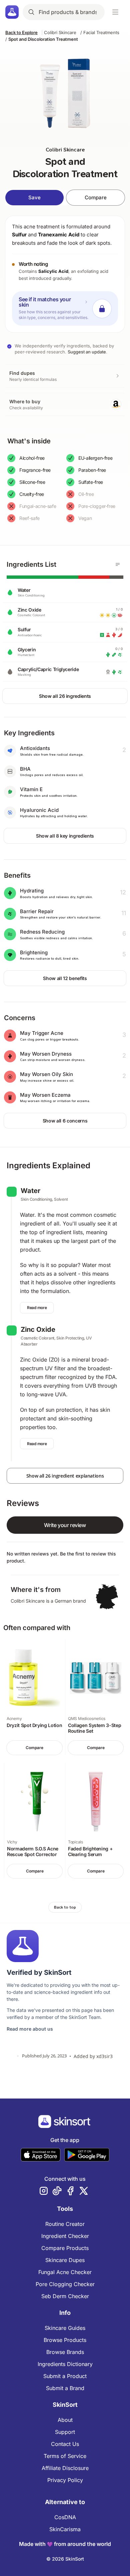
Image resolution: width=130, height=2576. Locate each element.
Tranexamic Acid (59, 235)
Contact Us (65, 2444)
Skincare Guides (65, 2328)
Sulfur (19, 235)
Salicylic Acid (53, 271)
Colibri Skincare (60, 32)
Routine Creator (65, 2224)
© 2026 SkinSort (65, 2559)
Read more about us (30, 2029)
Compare (96, 197)
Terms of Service (65, 2456)
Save (34, 197)
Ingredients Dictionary (65, 2364)
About (65, 2420)
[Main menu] (115, 12)
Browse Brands (65, 2352)
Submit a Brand (65, 2388)
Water (30, 1191)
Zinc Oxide (38, 1329)
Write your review (65, 1525)
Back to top (65, 1907)
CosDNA (65, 2517)
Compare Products (65, 2248)
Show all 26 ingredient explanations (65, 1476)
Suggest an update (87, 352)
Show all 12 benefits (65, 978)
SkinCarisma (65, 2529)
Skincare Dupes (65, 2260)
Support (65, 2432)
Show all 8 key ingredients (65, 836)
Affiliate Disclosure (65, 2468)
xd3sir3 (104, 2056)
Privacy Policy (65, 2480)
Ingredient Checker (65, 2236)
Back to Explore (21, 32)
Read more (37, 1308)
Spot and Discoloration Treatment (43, 39)
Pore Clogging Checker (65, 2284)
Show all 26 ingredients (65, 696)
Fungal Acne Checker (65, 2272)
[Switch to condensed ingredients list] (118, 564)
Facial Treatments (101, 32)
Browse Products (65, 2340)
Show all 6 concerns (65, 1121)
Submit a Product (65, 2376)
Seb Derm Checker (65, 2296)
